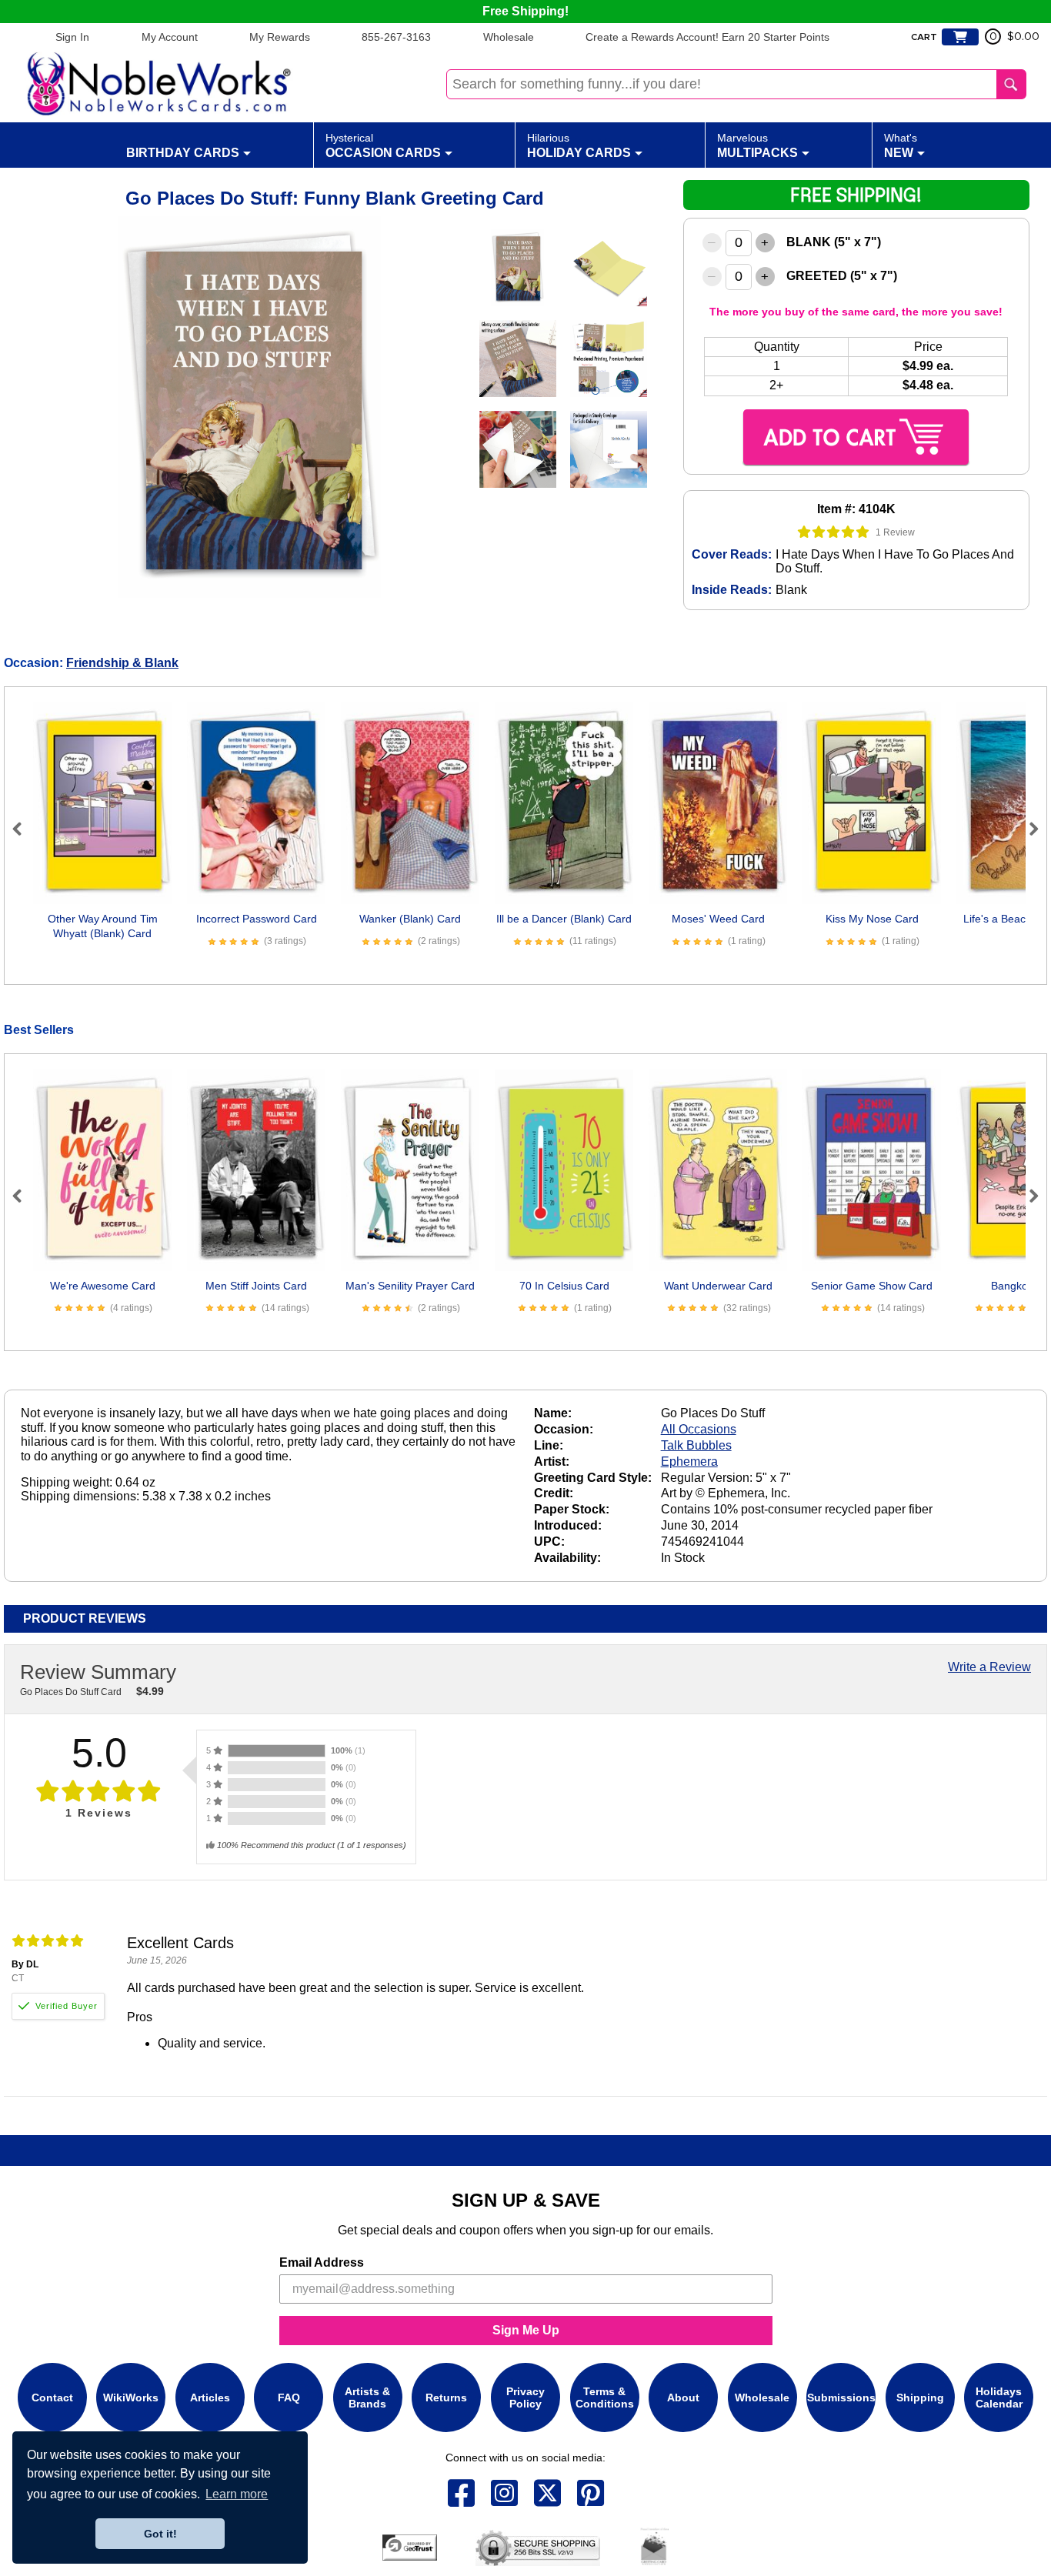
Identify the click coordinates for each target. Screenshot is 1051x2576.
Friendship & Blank (122, 663)
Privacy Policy (525, 2397)
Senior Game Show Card (872, 1286)
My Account (170, 37)
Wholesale (509, 37)
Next (1027, 829)
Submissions (841, 2397)
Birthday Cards (183, 153)
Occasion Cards (383, 145)
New (901, 145)
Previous (24, 829)
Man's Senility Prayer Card (410, 1286)
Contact (52, 2397)
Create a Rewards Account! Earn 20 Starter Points (707, 37)
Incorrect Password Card (257, 919)
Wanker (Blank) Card (410, 919)
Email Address (322, 2262)
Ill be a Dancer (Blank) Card (564, 919)
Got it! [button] (160, 2534)
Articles (210, 2397)
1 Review (895, 532)
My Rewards (280, 37)
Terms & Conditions (605, 2397)
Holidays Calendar (999, 2397)
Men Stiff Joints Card (256, 1286)
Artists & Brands (367, 2397)
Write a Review (989, 1667)
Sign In (72, 37)
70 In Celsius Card (564, 1286)
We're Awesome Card (103, 1286)
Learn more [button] (237, 2494)
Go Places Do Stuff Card (71, 1692)
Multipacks (757, 145)
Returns (446, 2397)
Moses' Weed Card (718, 919)
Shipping (920, 2397)
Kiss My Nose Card (872, 919)
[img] (834, 532)
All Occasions (699, 1429)
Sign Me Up (526, 2330)
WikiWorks (131, 2397)
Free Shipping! (525, 11)
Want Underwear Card (718, 1286)
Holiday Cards (579, 145)
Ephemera (689, 1462)
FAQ (289, 2397)
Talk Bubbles (696, 1445)
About (683, 2397)
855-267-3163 (396, 37)
